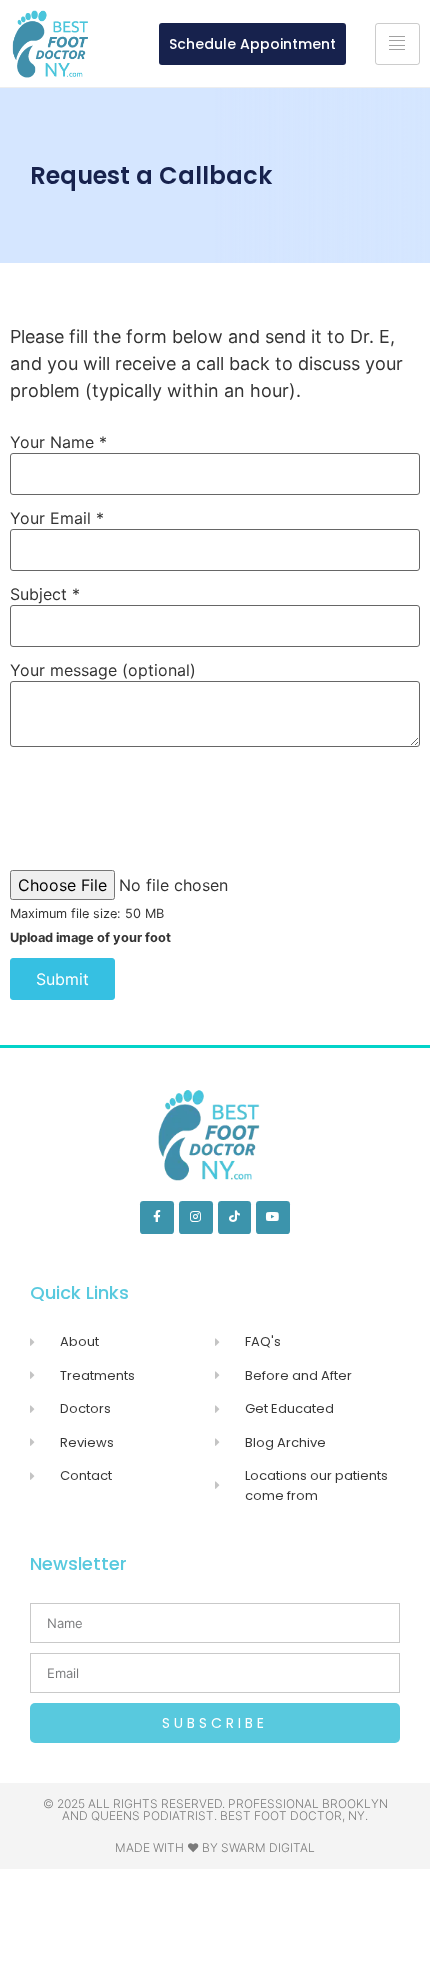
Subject (45, 594)
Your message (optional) (103, 670)
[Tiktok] (235, 1218)
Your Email (57, 518)
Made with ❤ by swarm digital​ (215, 1847)
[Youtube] (273, 1218)
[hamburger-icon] (397, 44)
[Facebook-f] (157, 1218)
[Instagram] (196, 1218)
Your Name (58, 442)
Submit (62, 979)
